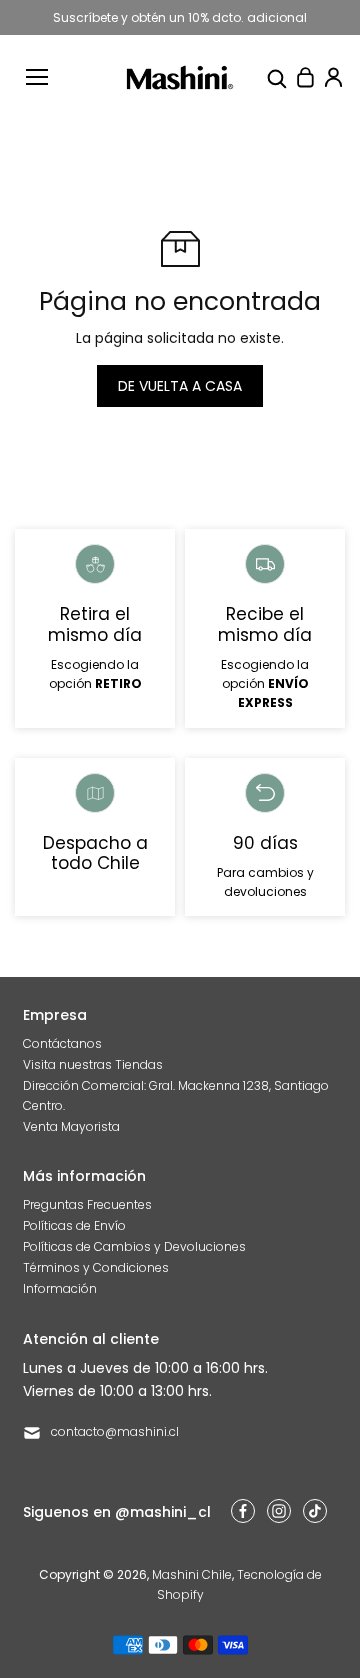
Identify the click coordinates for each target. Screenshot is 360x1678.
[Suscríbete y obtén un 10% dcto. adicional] (180, 17)
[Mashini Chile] (180, 77)
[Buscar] (277, 77)
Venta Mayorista (71, 1126)
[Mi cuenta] (333, 77)
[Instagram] (279, 1511)
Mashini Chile (192, 1574)
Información (60, 1288)
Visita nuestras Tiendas (93, 1064)
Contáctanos (62, 1043)
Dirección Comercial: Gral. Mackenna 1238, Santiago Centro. (176, 1095)
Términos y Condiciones (96, 1267)
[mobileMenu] (37, 77)
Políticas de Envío (74, 1225)
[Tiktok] (315, 1511)
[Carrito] (305, 77)
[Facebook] (243, 1511)
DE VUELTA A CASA (180, 386)
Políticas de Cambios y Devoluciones (134, 1246)
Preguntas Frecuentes (87, 1204)
